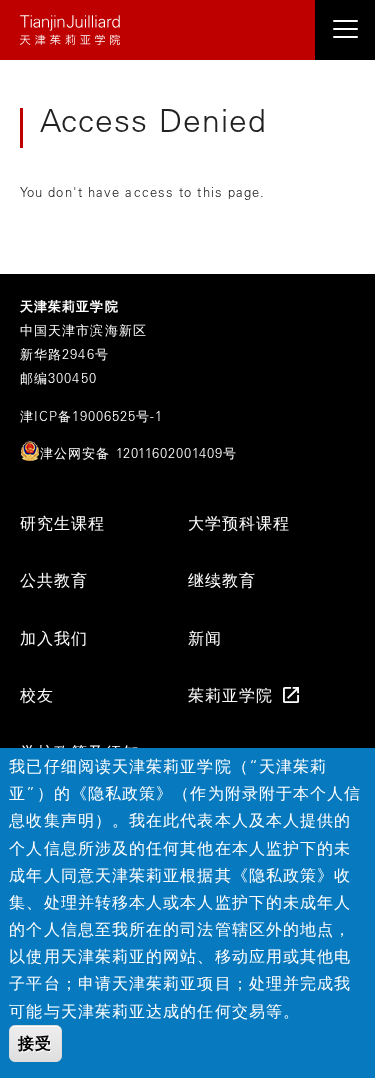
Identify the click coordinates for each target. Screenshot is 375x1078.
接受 (35, 1043)
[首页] (187, 30)
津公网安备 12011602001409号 (138, 452)
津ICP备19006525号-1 (92, 415)
